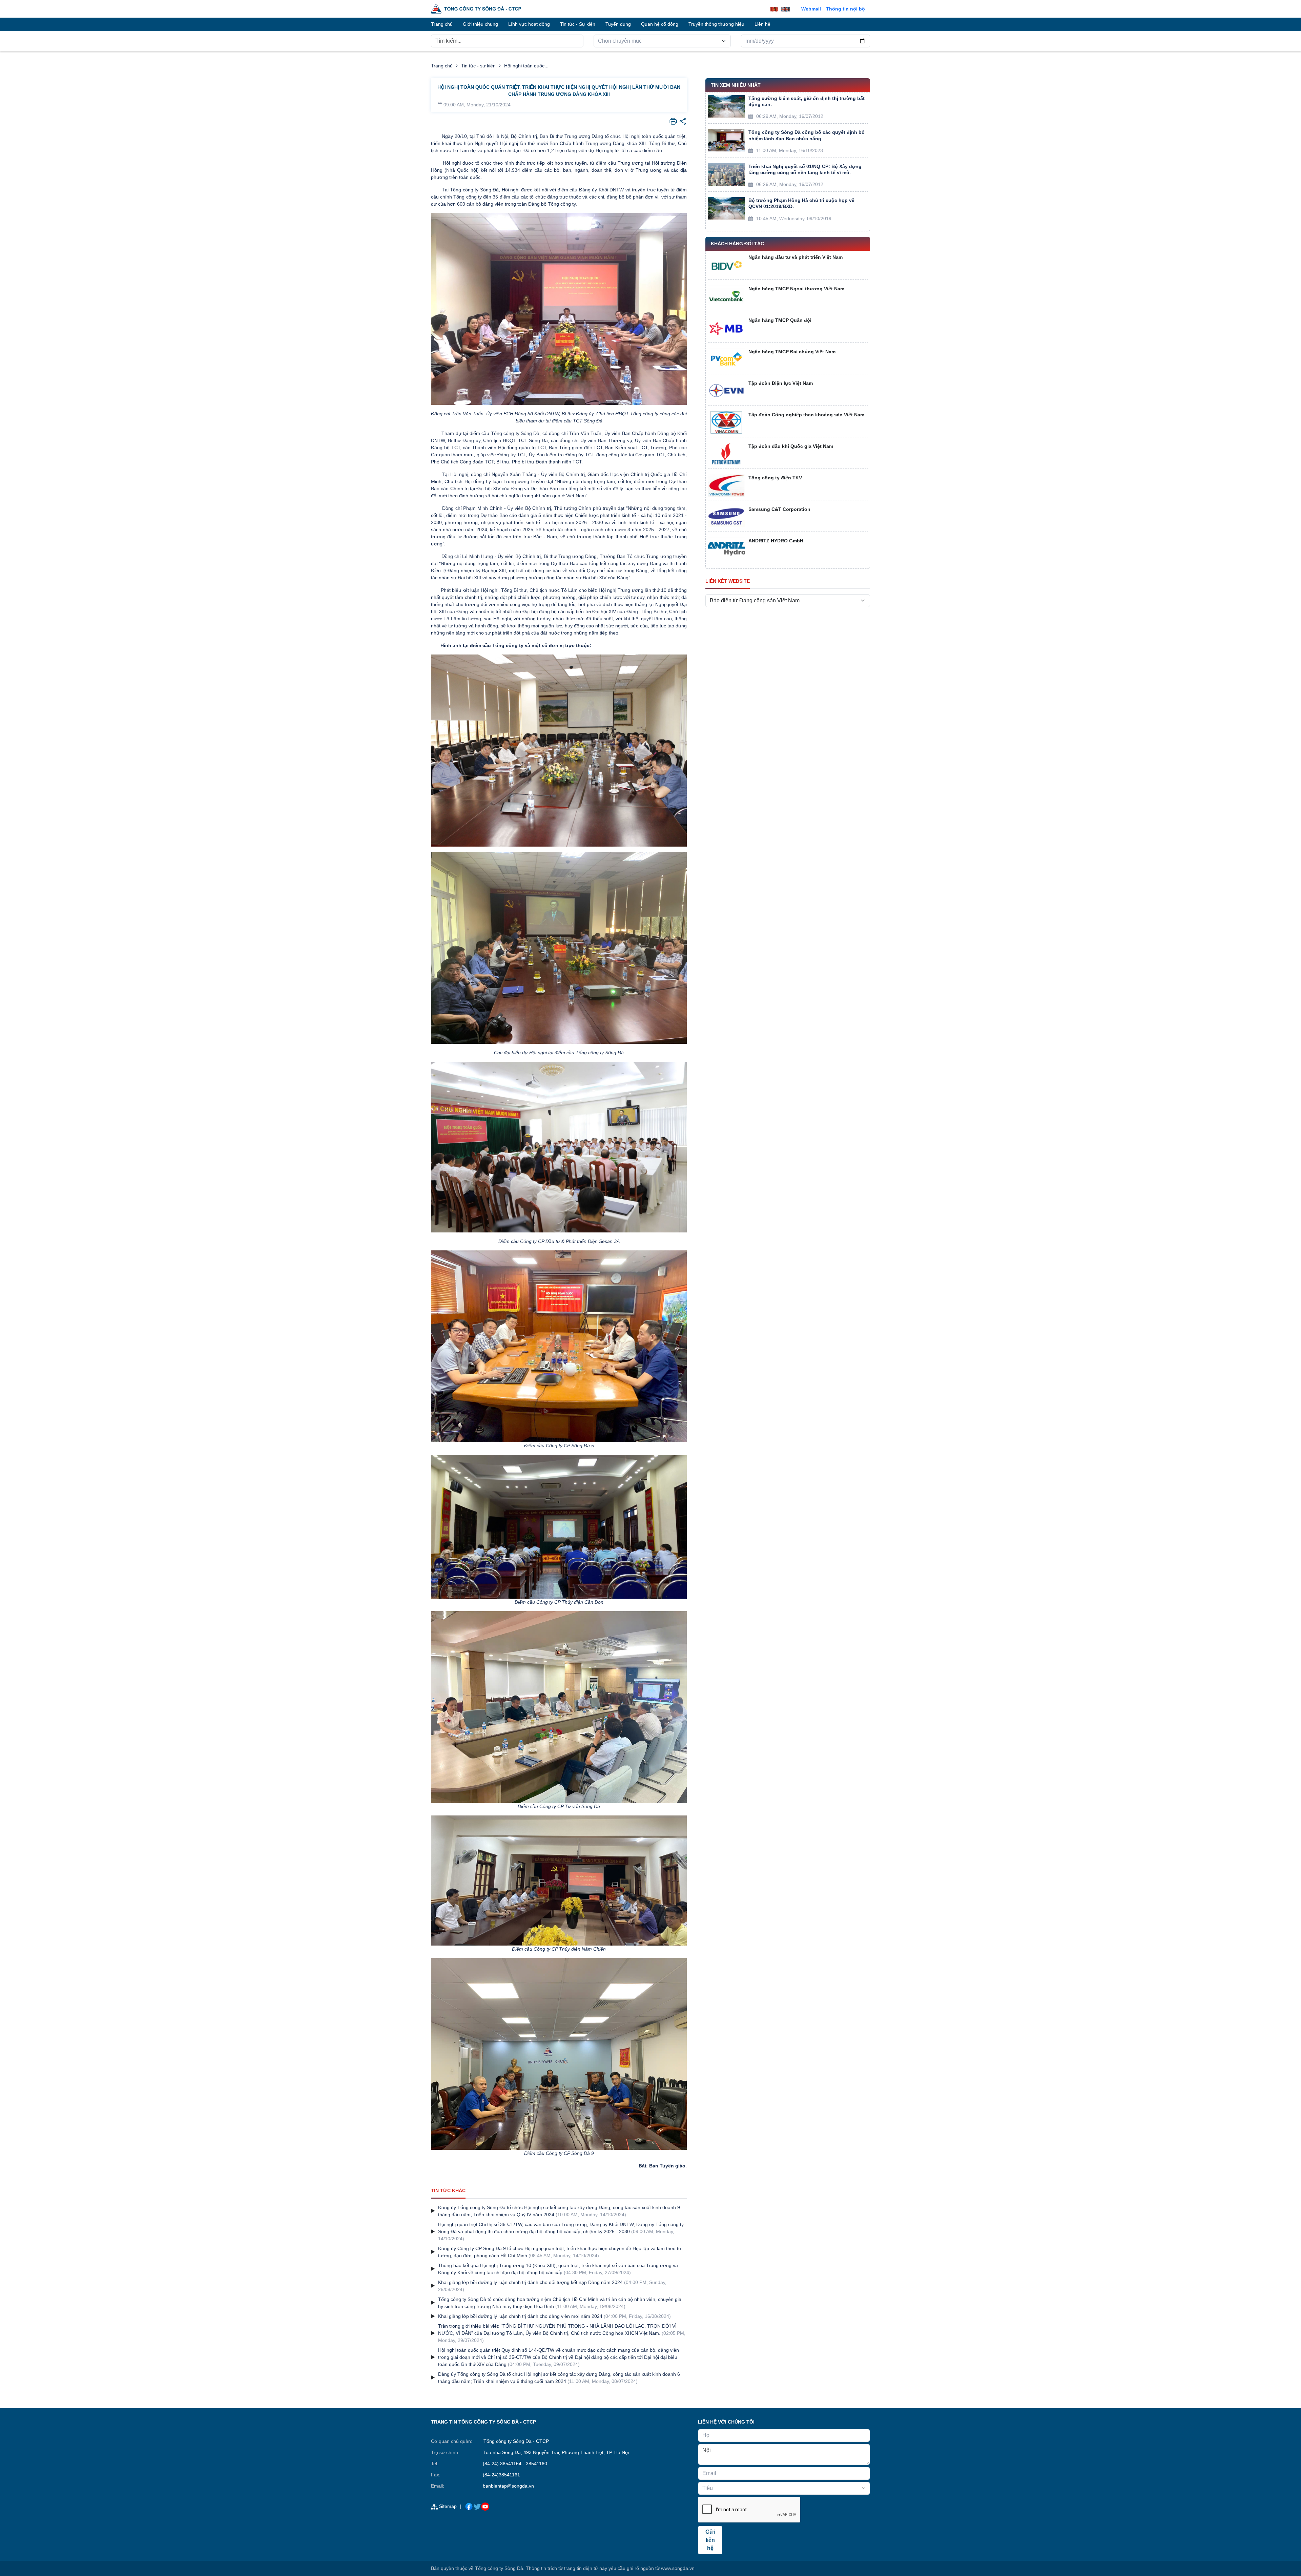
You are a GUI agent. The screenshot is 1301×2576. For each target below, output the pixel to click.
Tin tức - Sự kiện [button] (578, 24)
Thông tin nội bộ (845, 9)
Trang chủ (442, 66)
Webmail (811, 9)
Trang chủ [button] (442, 24)
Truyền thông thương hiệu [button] (716, 24)
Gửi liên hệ (710, 2540)
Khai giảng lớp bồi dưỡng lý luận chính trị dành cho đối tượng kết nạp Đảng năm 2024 (530, 2282)
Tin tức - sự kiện (478, 66)
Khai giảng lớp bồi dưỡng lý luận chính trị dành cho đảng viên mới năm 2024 (520, 2316)
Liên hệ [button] (762, 24)
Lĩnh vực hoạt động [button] (529, 24)
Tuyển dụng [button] (618, 24)
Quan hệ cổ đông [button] (660, 24)
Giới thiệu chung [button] (480, 24)
